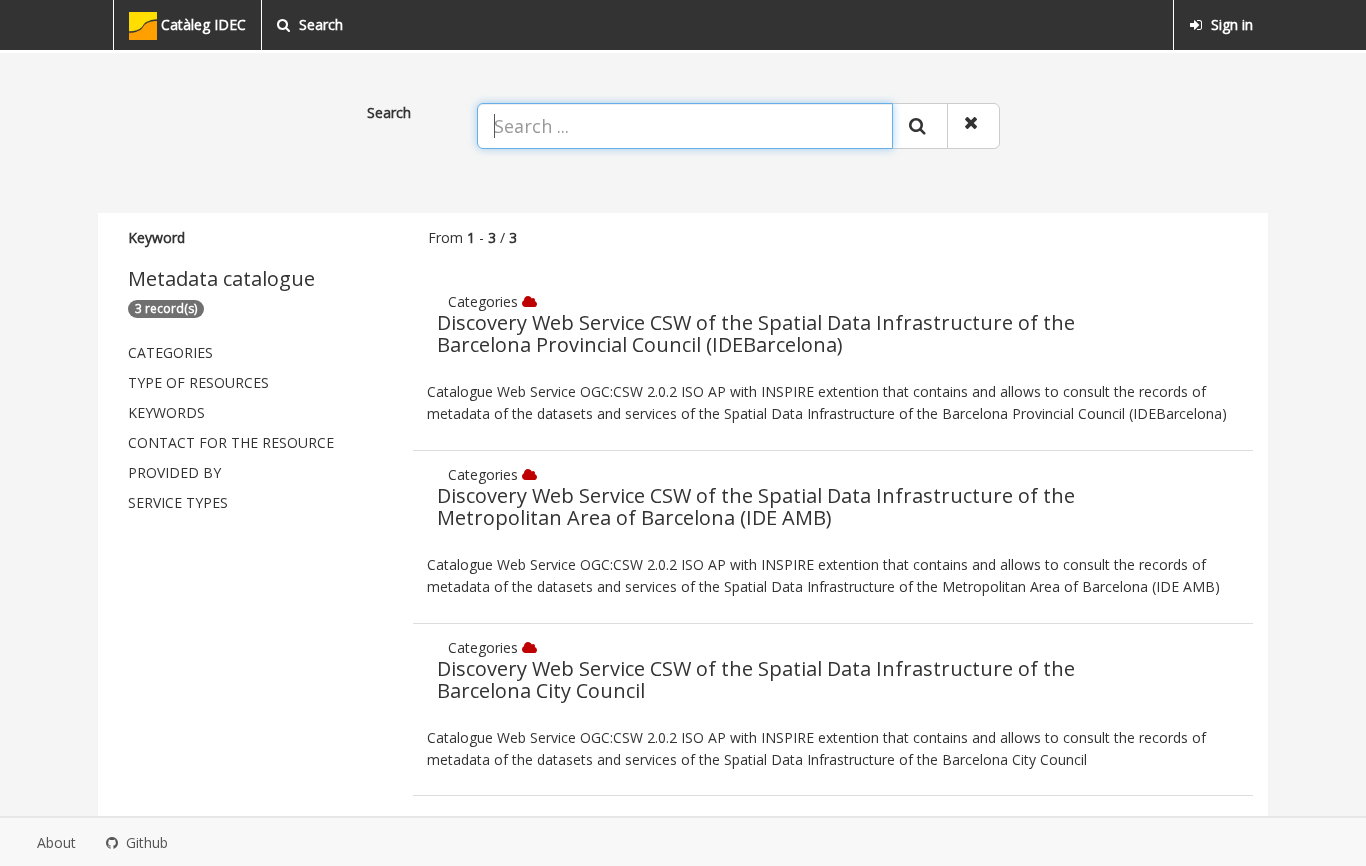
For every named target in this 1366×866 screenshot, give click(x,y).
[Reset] (973, 126)
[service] (531, 301)
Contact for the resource (231, 442)
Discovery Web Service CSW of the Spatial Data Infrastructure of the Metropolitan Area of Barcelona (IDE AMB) (756, 506)
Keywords (166, 412)
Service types (178, 502)
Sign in (1230, 24)
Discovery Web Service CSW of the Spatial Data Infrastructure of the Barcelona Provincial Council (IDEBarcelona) (756, 333)
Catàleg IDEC (201, 24)
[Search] (920, 126)
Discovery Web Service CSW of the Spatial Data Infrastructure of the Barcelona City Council (756, 679)
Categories (170, 352)
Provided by (174, 472)
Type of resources (198, 382)
